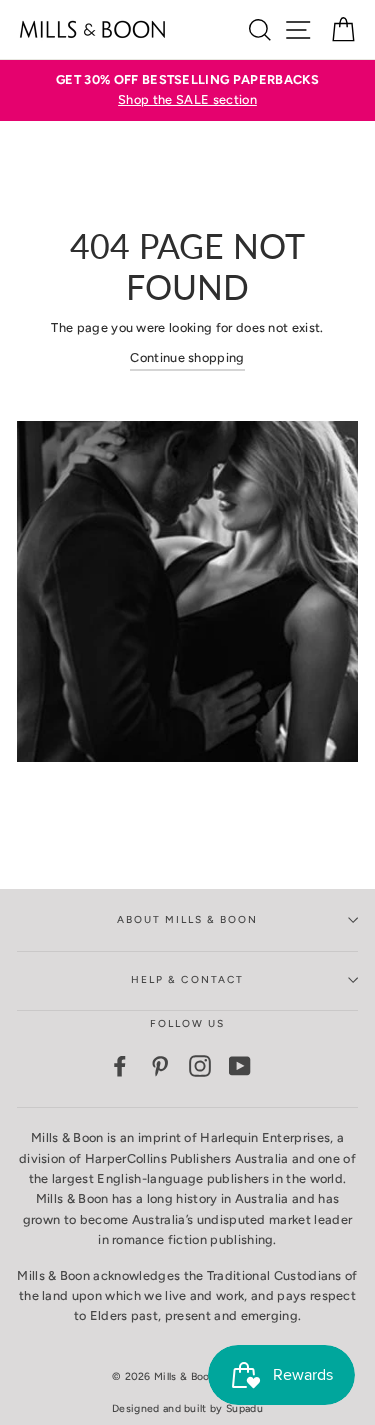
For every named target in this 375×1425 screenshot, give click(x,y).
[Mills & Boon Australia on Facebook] (120, 1066)
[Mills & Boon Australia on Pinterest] (160, 1066)
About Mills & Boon (188, 919)
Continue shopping (187, 357)
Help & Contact (187, 979)
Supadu (244, 1408)
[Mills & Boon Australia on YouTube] (240, 1066)
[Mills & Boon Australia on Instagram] (200, 1066)
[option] (187, 90)
